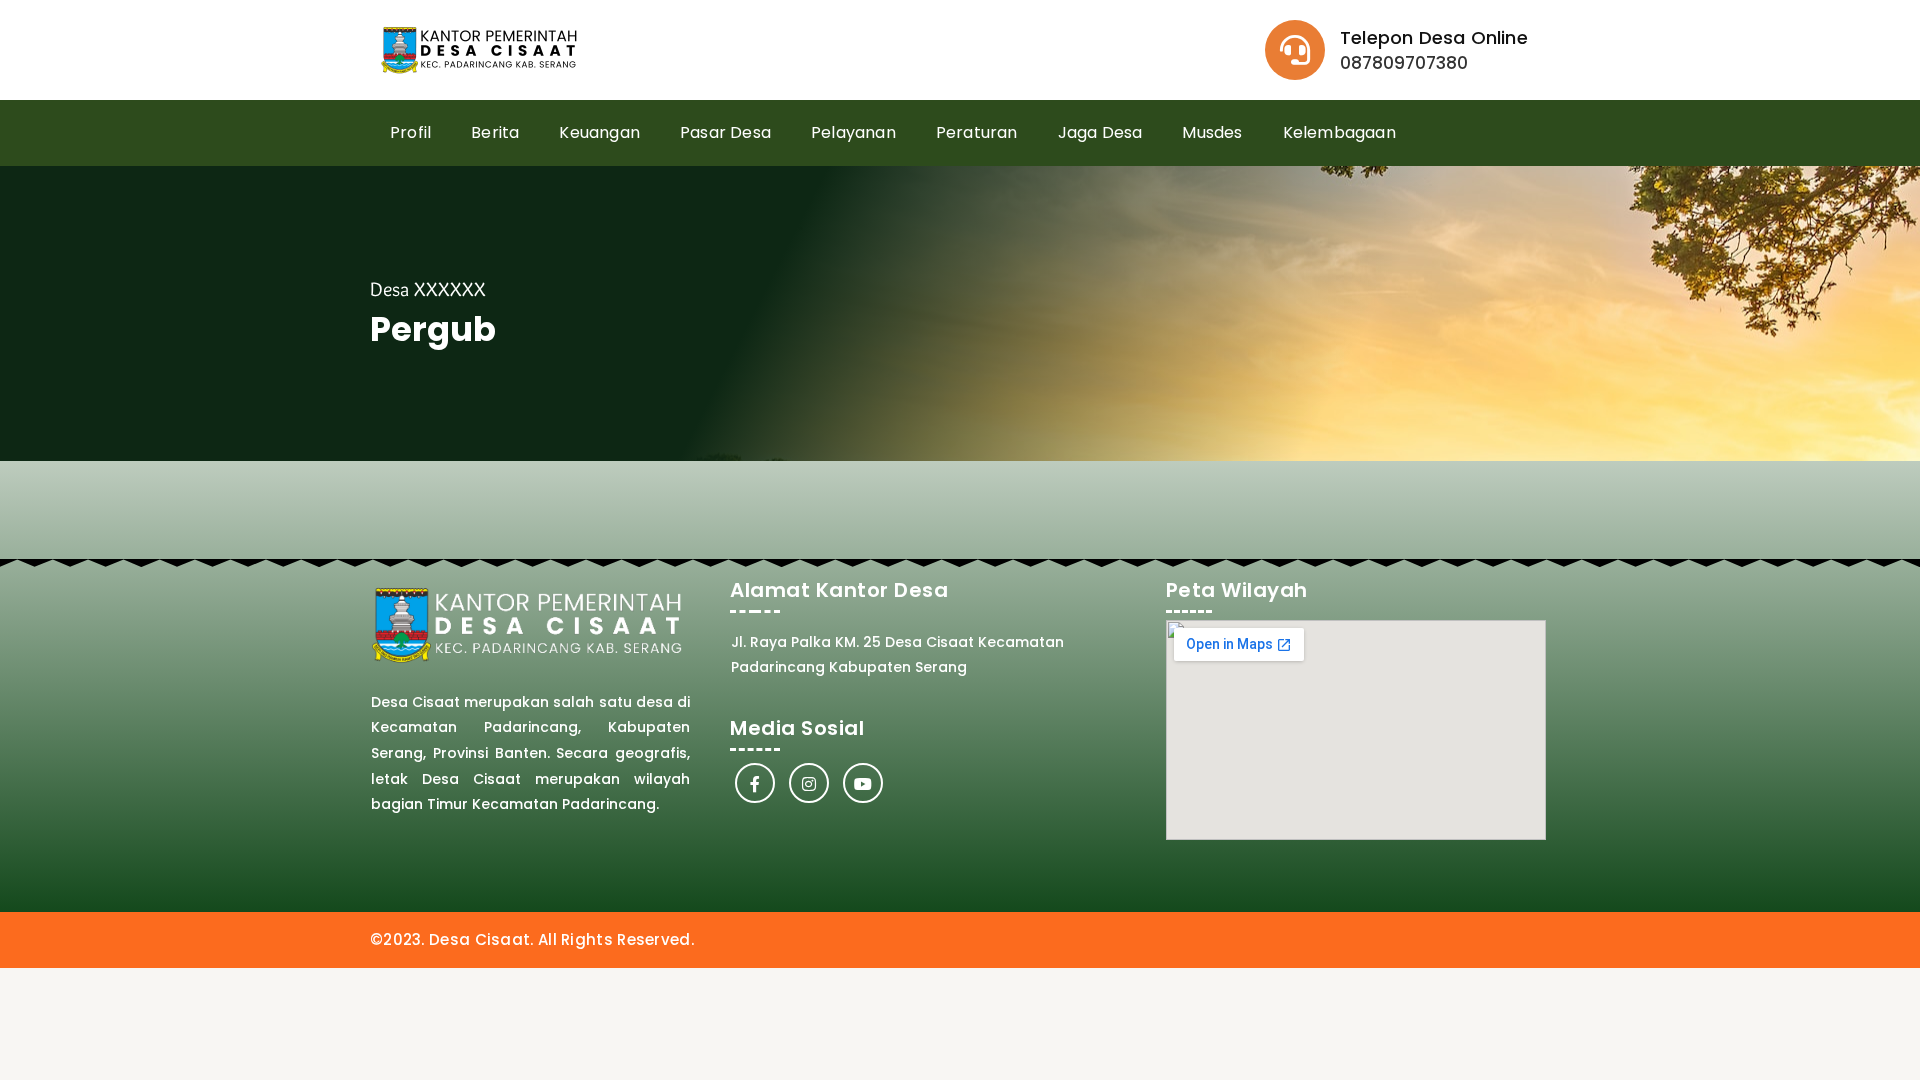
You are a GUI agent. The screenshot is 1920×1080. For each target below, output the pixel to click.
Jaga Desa (1100, 132)
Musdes (1212, 132)
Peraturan (977, 132)
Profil (410, 132)
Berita (495, 132)
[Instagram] (809, 783)
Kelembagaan (1339, 132)
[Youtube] (863, 783)
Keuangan (599, 132)
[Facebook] (755, 783)
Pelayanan (853, 132)
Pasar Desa (725, 132)
